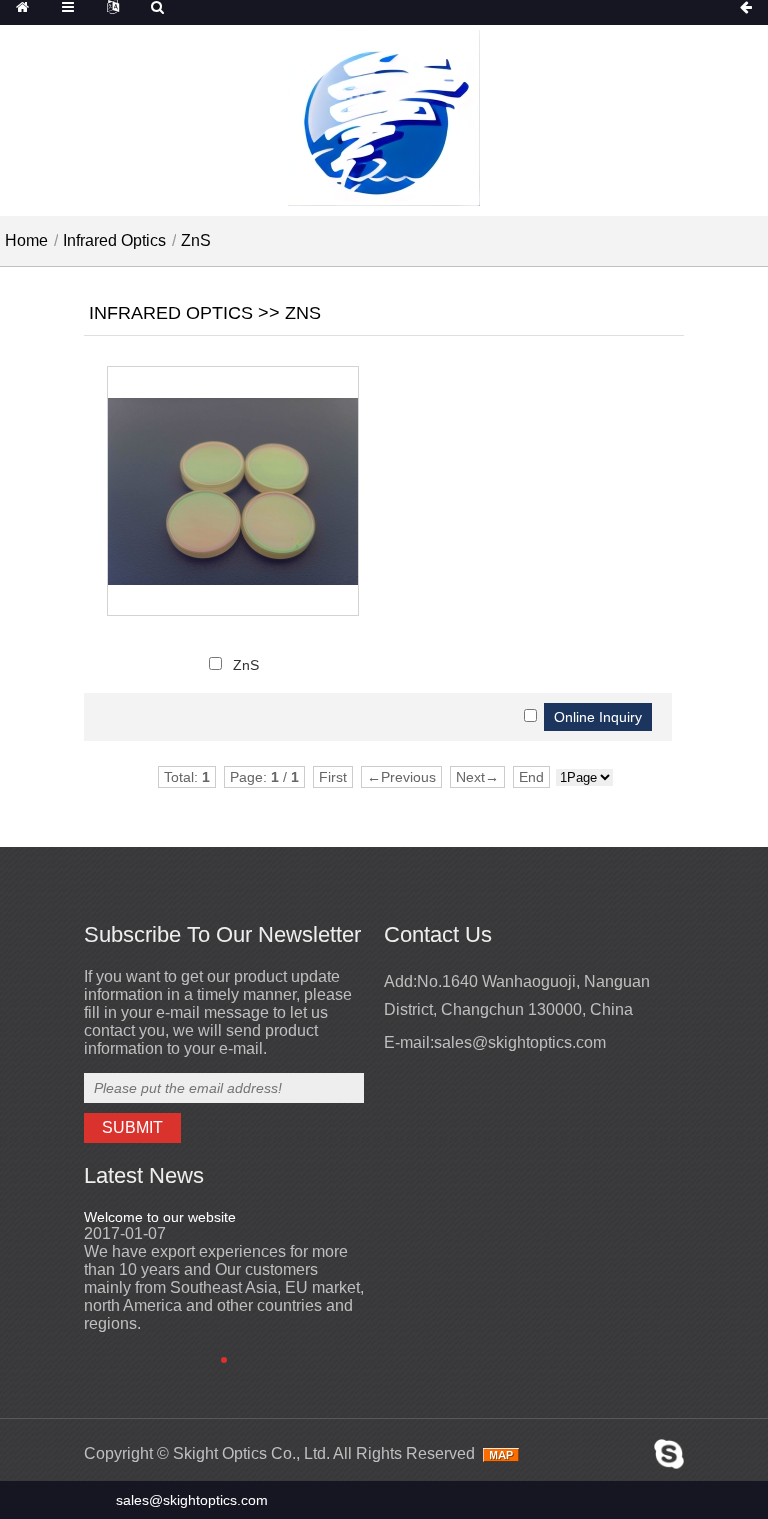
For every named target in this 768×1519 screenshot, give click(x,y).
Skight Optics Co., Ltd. (251, 1453)
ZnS (196, 240)
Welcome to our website (160, 1217)
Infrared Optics (114, 240)
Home (26, 240)
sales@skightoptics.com (520, 1042)
